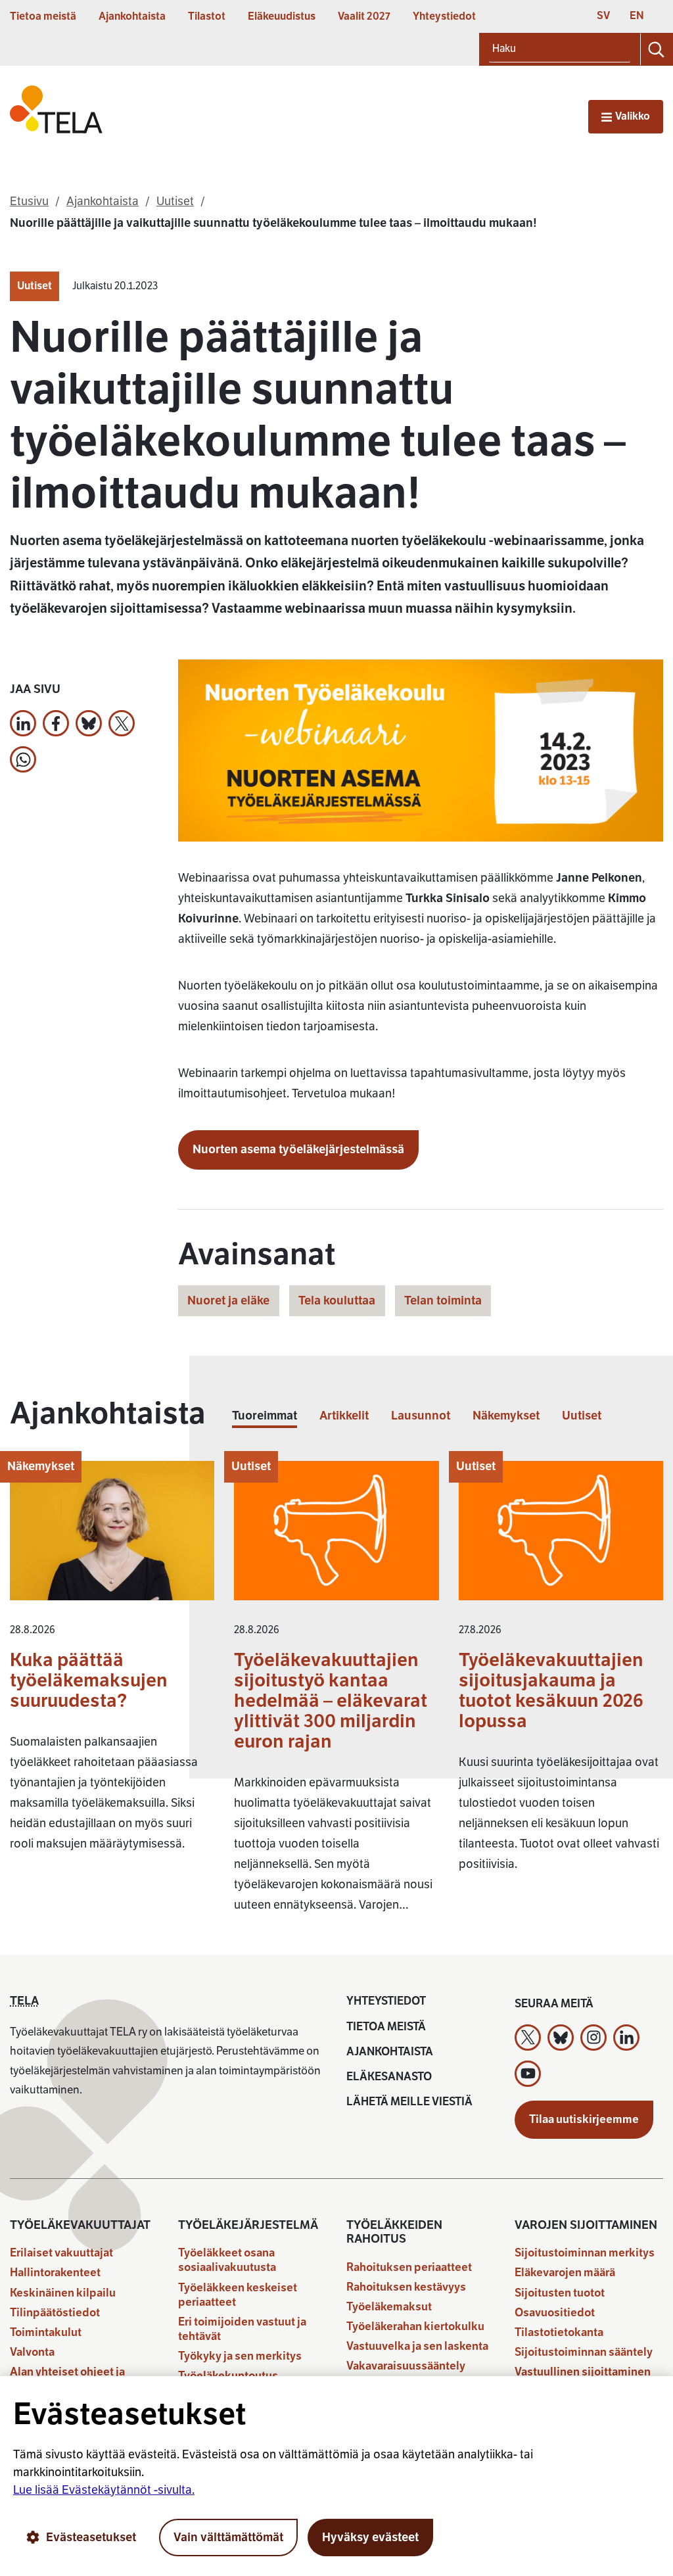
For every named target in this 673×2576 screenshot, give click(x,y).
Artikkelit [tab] (344, 1416)
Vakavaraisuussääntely (406, 2366)
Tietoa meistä (43, 16)
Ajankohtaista (132, 16)
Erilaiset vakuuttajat (61, 2253)
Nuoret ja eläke (228, 1300)
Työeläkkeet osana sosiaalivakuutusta (227, 2260)
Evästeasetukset (91, 2537)
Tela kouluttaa (337, 1300)
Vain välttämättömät (228, 2537)
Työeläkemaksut (389, 2307)
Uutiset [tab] (582, 1416)
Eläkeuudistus (282, 16)
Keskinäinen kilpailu (63, 2293)
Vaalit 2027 (364, 16)
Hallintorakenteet (55, 2273)
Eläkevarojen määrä (565, 2273)
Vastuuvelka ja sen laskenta (417, 2346)
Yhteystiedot (444, 16)
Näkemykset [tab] (506, 1416)
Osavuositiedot (555, 2313)
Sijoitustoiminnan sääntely (584, 2352)
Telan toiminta (443, 1300)
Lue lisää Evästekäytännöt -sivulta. (104, 2490)
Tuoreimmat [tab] (265, 1416)
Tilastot (207, 16)
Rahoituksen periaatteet (409, 2267)
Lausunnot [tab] (421, 1416)
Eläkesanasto (389, 2077)
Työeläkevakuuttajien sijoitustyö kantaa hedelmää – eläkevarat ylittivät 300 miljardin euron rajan (331, 1701)
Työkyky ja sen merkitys (240, 2356)
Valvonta (32, 2352)
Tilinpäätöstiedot (55, 2313)
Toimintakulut (46, 2332)
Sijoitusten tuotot (560, 2293)
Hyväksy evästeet (370, 2537)
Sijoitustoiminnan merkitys (585, 2253)
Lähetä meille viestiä (409, 2102)
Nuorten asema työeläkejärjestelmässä (298, 1149)
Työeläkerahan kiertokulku (415, 2326)
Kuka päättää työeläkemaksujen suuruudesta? (89, 1680)
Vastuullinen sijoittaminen (583, 2372)
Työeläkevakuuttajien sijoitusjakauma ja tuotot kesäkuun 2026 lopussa (551, 1690)
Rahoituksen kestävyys (406, 2287)
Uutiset (35, 286)
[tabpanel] (336, 1693)
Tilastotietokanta (559, 2332)
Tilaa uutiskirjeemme (584, 2119)
